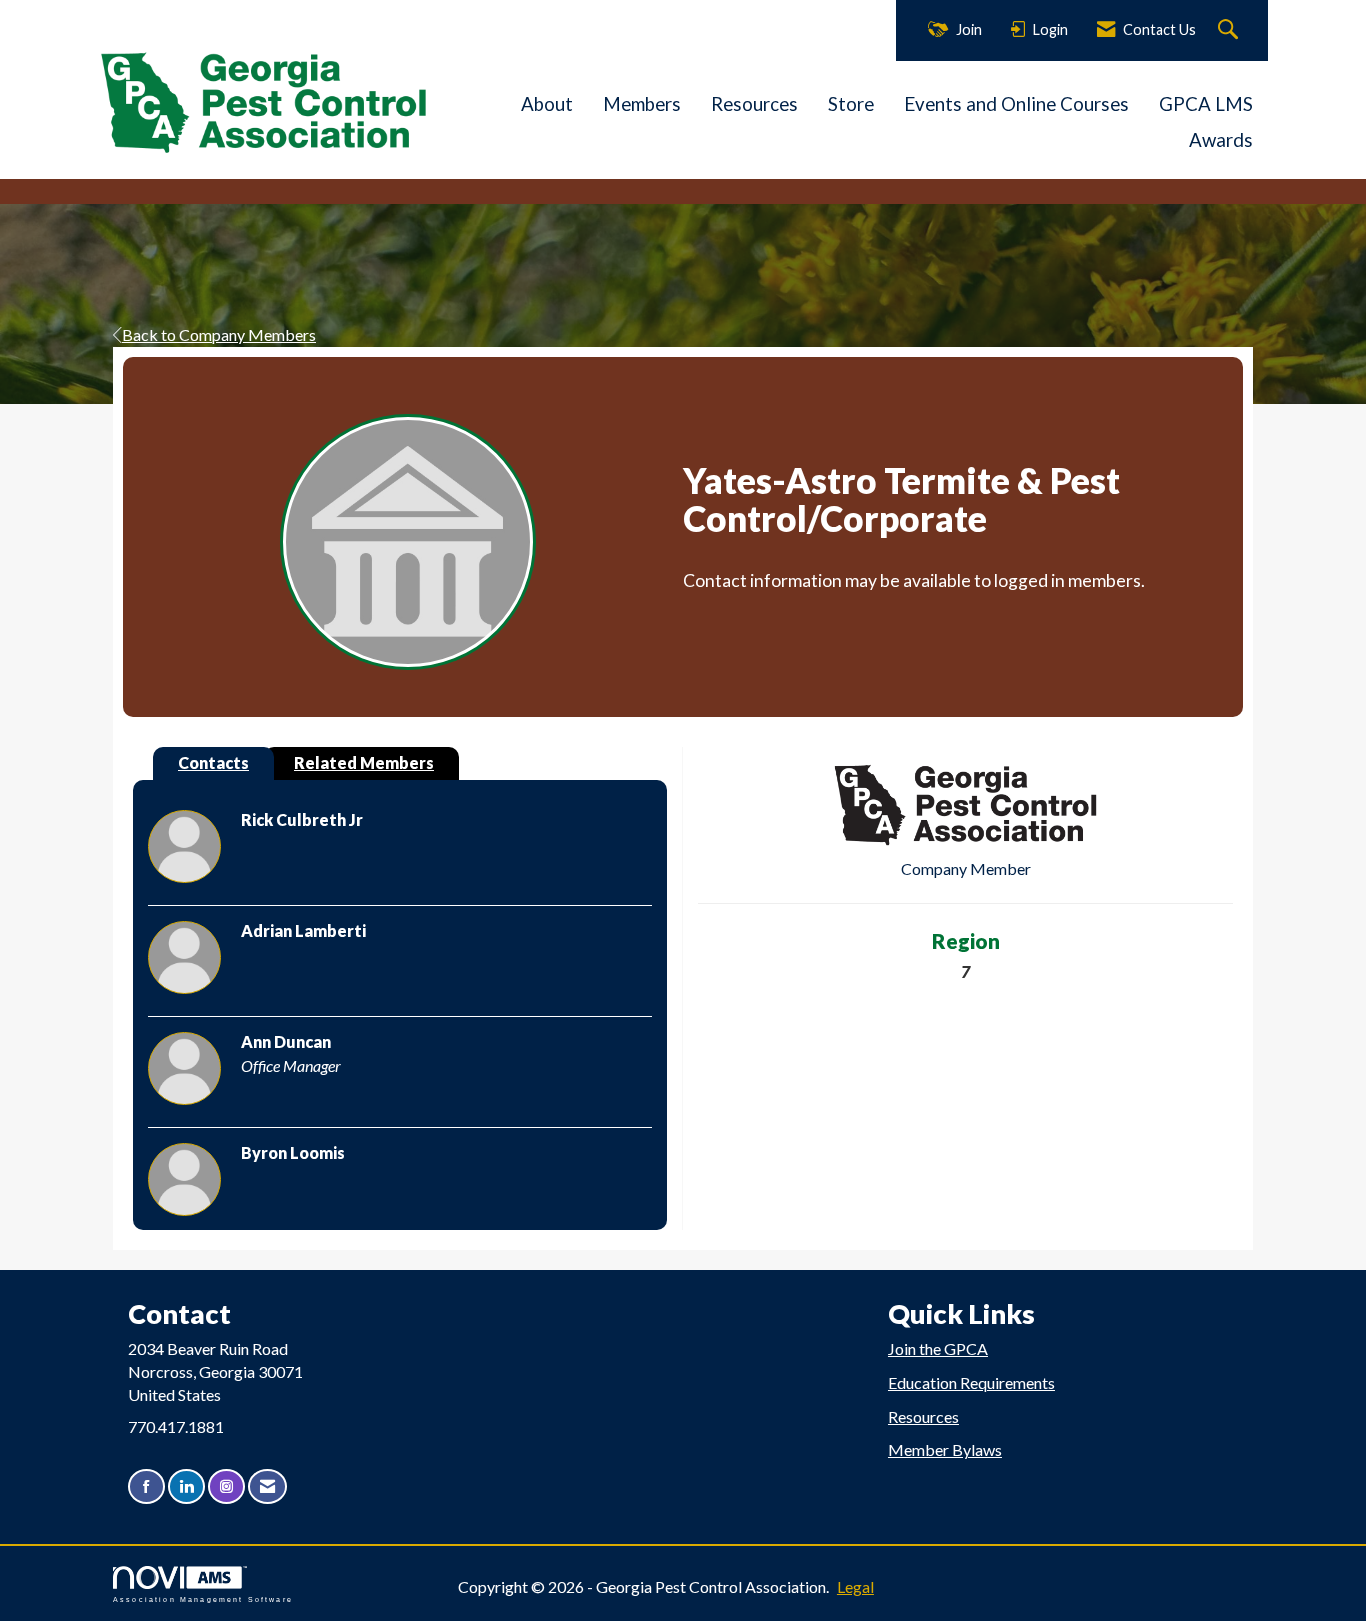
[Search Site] (1230, 30)
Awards (1221, 140)
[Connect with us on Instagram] (226, 1486)
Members (642, 104)
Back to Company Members (219, 334)
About (547, 104)
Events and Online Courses (1016, 104)
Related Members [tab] (364, 762)
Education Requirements (971, 1382)
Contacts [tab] (213, 762)
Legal (855, 1586)
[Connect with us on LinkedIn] (186, 1486)
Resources (754, 104)
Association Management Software (203, 1599)
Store (851, 104)
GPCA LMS (1206, 104)
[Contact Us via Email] (267, 1486)
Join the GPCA (938, 1348)
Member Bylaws (945, 1449)
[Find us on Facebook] (146, 1486)
